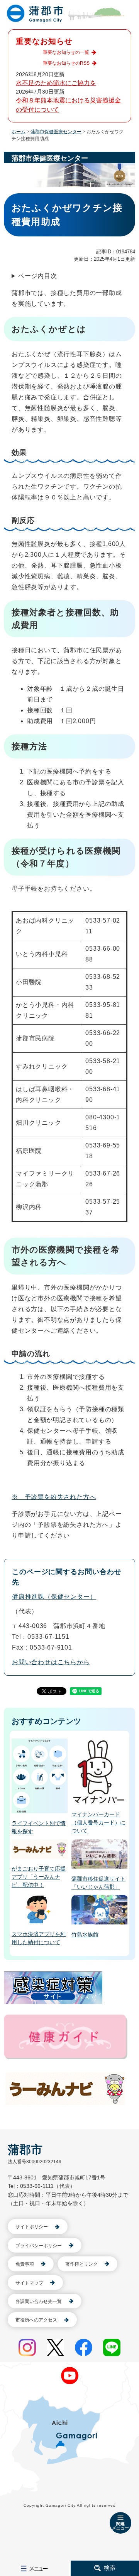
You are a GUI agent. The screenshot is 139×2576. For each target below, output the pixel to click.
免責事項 (25, 2264)
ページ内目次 (38, 276)
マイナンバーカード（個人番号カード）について (98, 1822)
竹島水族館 (85, 1935)
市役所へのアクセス (36, 2320)
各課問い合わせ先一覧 (39, 2301)
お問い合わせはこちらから (51, 1662)
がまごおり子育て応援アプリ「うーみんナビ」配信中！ (39, 1877)
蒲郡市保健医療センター (56, 132)
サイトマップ (29, 2283)
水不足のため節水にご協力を (56, 83)
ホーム (19, 132)
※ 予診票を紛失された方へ (54, 1497)
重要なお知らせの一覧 (66, 52)
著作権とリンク (81, 2264)
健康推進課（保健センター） (54, 1597)
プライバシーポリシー (39, 2246)
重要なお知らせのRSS (66, 63)
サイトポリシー (32, 2227)
